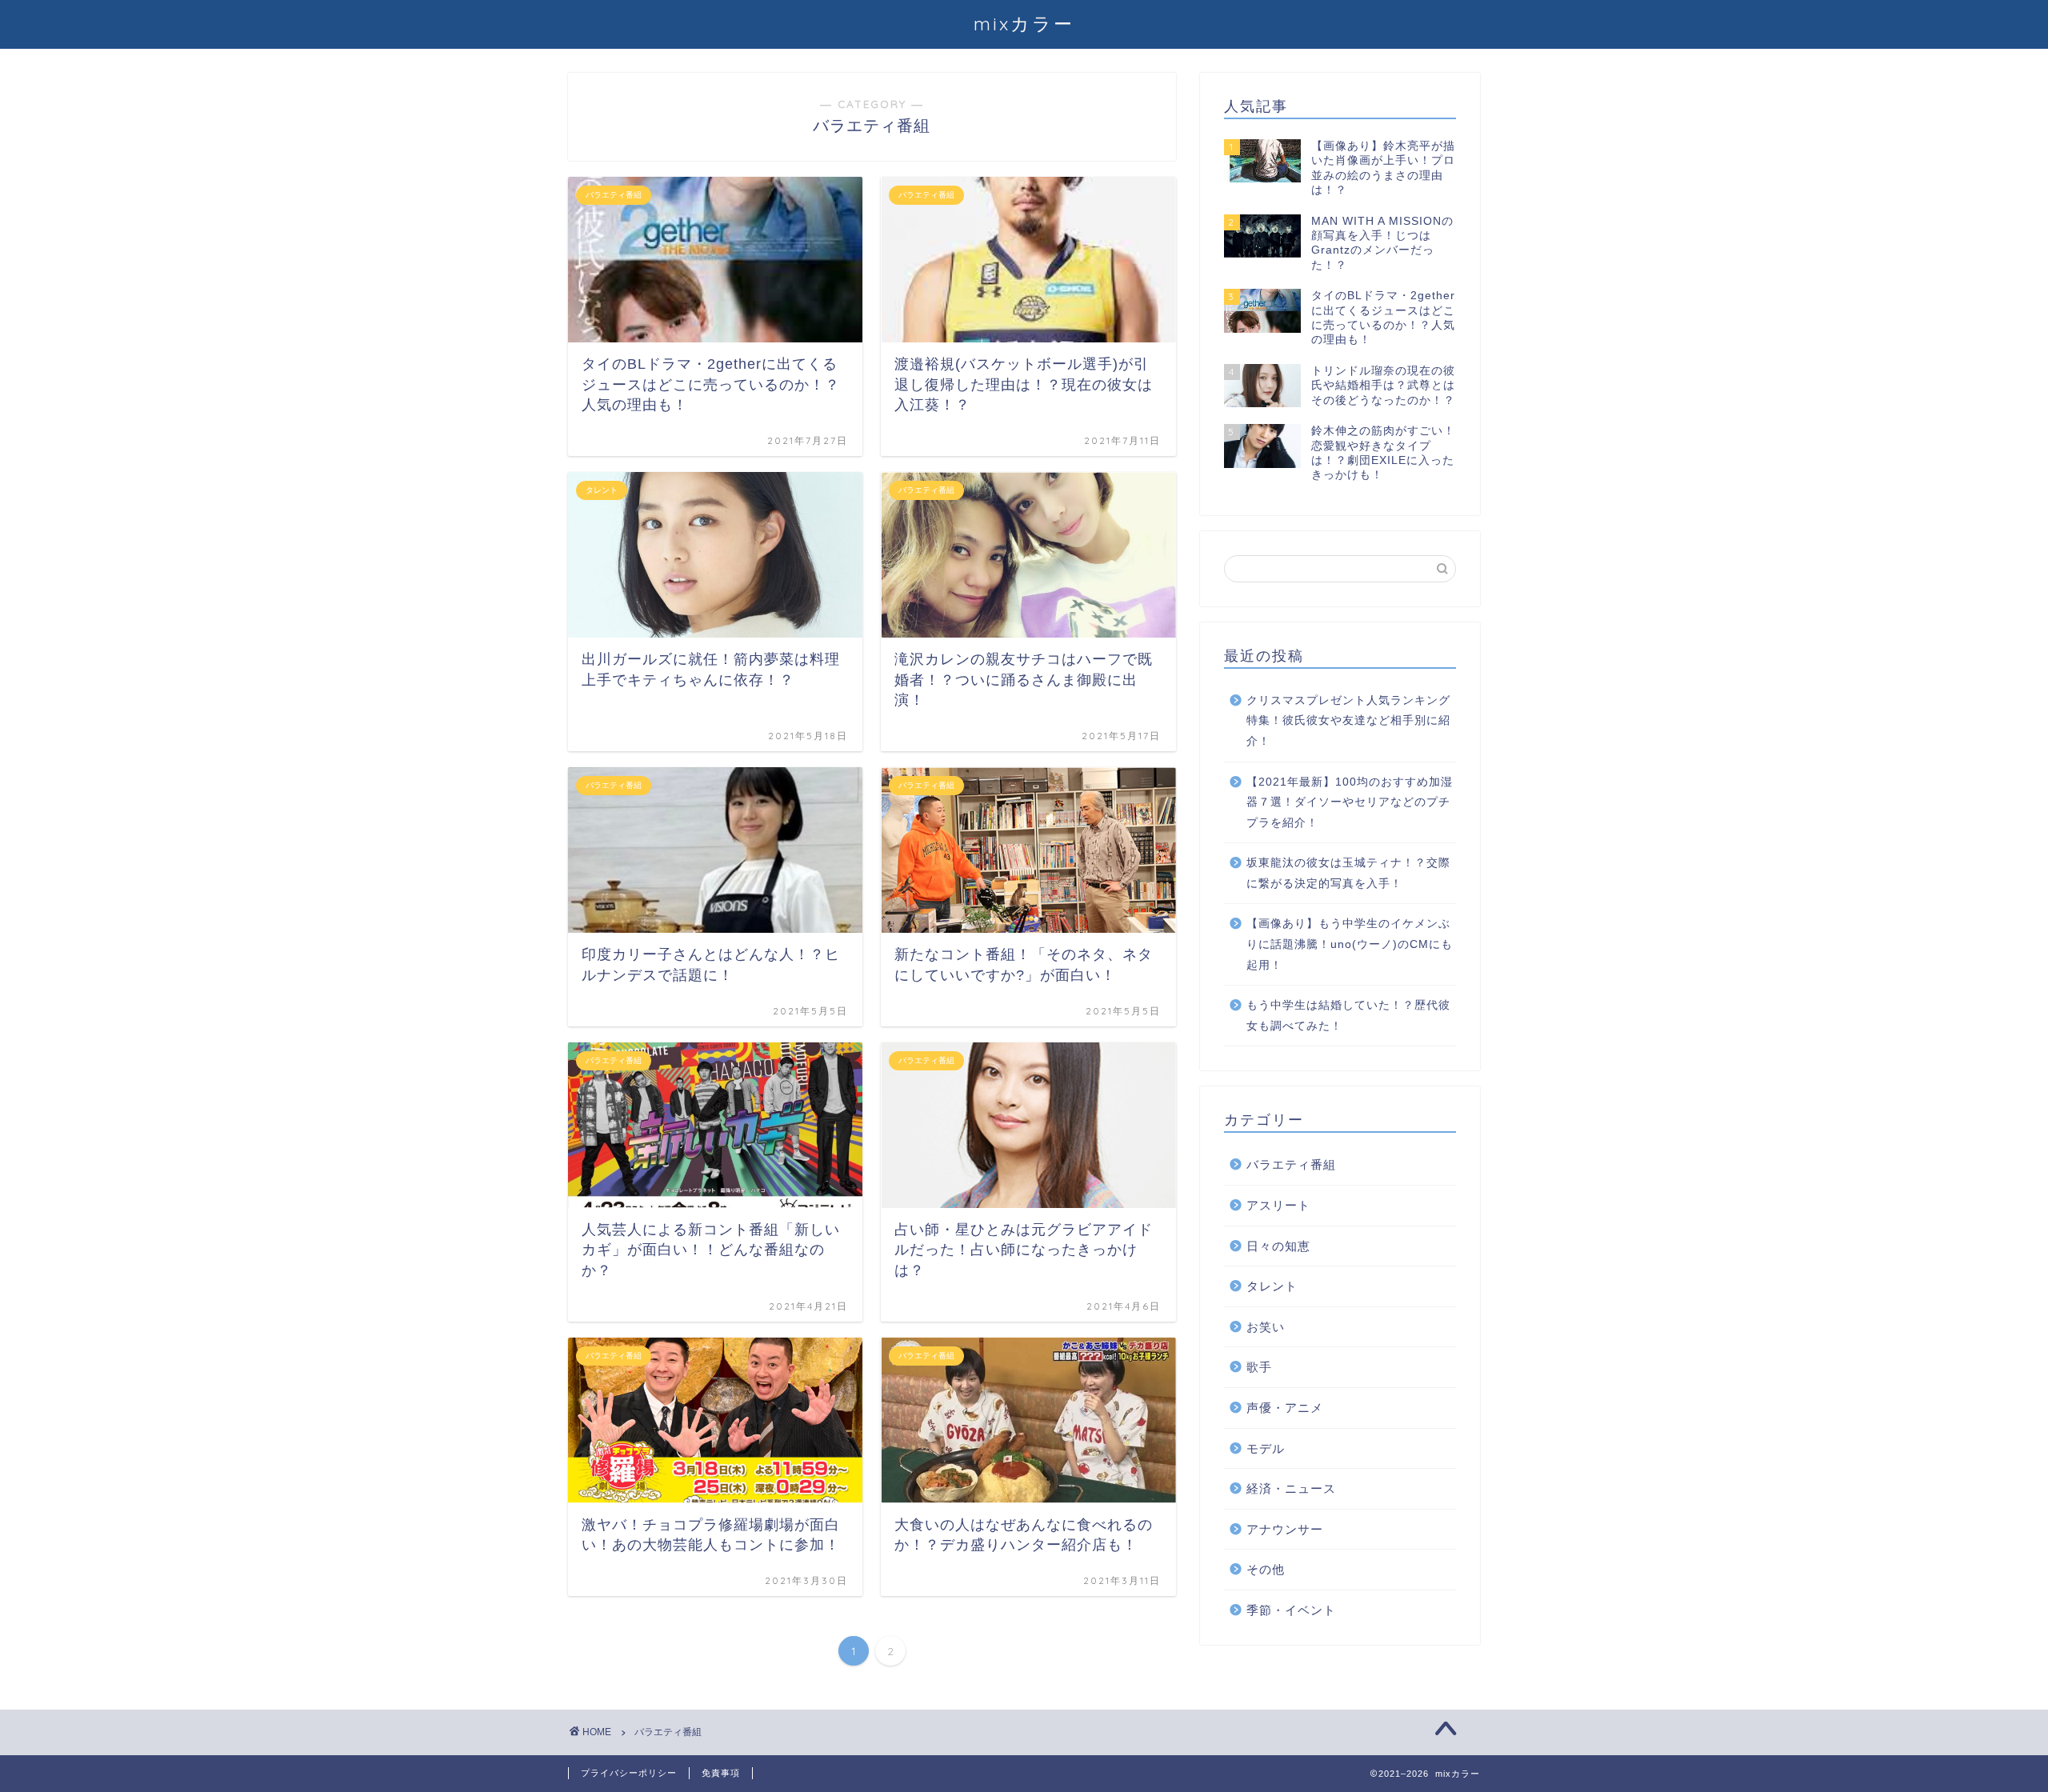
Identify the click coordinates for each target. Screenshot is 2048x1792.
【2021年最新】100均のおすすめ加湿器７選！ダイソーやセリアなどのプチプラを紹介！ (1350, 802)
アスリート (1278, 1205)
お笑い (1266, 1327)
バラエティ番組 (1291, 1164)
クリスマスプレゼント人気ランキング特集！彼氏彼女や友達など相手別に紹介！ (1348, 721)
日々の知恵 (1278, 1246)
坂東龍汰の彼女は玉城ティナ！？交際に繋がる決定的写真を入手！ (1348, 873)
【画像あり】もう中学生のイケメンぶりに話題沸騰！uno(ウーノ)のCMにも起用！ (1350, 944)
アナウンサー (1285, 1529)
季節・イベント (1291, 1610)
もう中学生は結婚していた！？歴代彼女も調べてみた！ (1348, 1016)
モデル (1266, 1448)
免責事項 (721, 1773)
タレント (1272, 1286)
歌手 (1259, 1367)
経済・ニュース (1291, 1488)
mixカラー (1024, 24)
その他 (1266, 1569)
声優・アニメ (1285, 1408)
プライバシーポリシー (629, 1773)
